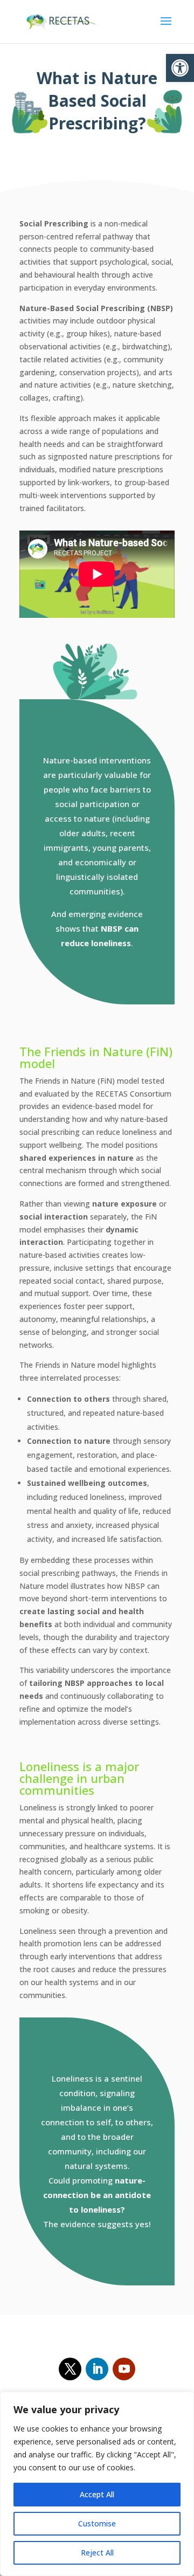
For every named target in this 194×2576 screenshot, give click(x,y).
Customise (97, 2523)
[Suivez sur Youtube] (124, 2369)
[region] (97, 2484)
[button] (180, 68)
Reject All (97, 2553)
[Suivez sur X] (70, 2369)
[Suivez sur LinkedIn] (97, 2369)
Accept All (97, 2494)
